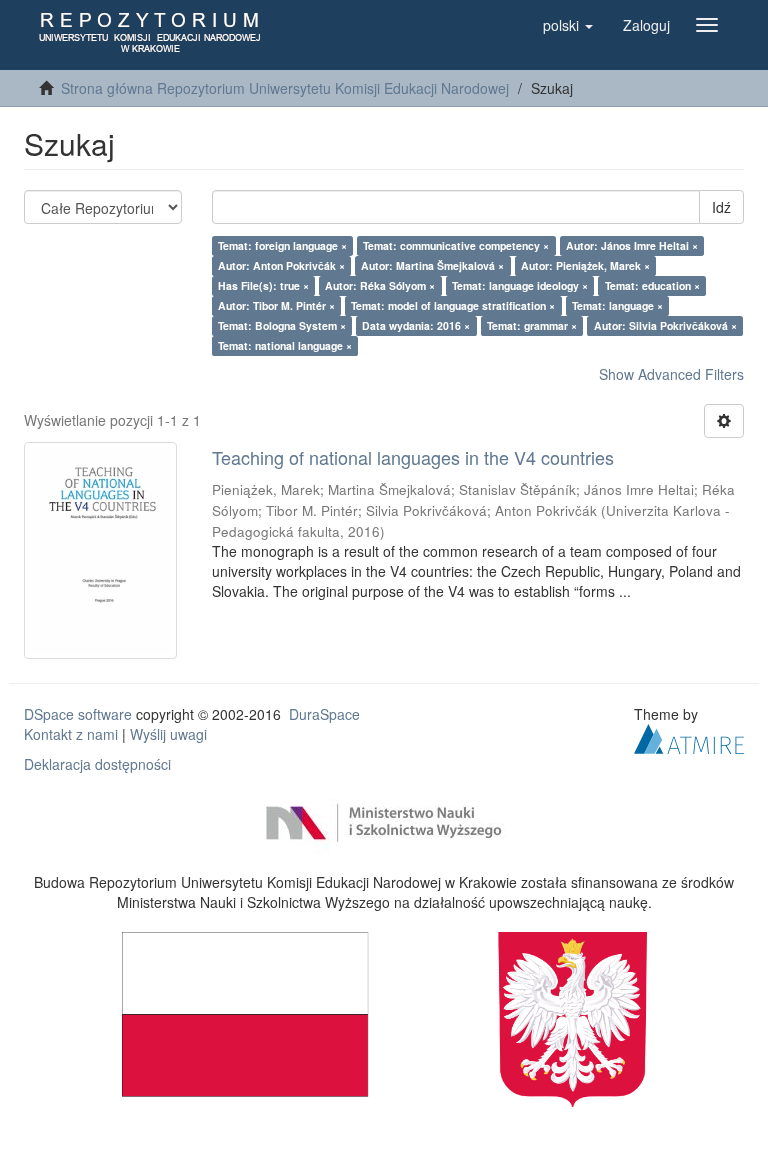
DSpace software (78, 714)
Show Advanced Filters (671, 374)
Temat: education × (652, 285)
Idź (721, 207)
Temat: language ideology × (520, 285)
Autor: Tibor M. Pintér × (276, 305)
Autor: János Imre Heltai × (632, 245)
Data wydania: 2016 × (416, 325)
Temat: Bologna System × (282, 325)
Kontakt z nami (71, 734)
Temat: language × (617, 305)
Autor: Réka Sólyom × (380, 285)
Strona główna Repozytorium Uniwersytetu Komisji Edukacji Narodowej (285, 88)
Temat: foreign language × (282, 245)
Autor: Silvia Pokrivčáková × (665, 325)
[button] (568, 25)
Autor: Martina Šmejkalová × (432, 265)
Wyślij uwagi (168, 734)
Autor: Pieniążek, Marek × (585, 265)
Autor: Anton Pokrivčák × (281, 265)
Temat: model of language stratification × (453, 305)
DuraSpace (324, 714)
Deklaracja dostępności (97, 764)
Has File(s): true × (263, 285)
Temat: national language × (285, 345)
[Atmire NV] (689, 737)
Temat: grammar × (532, 325)
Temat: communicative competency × (456, 245)
